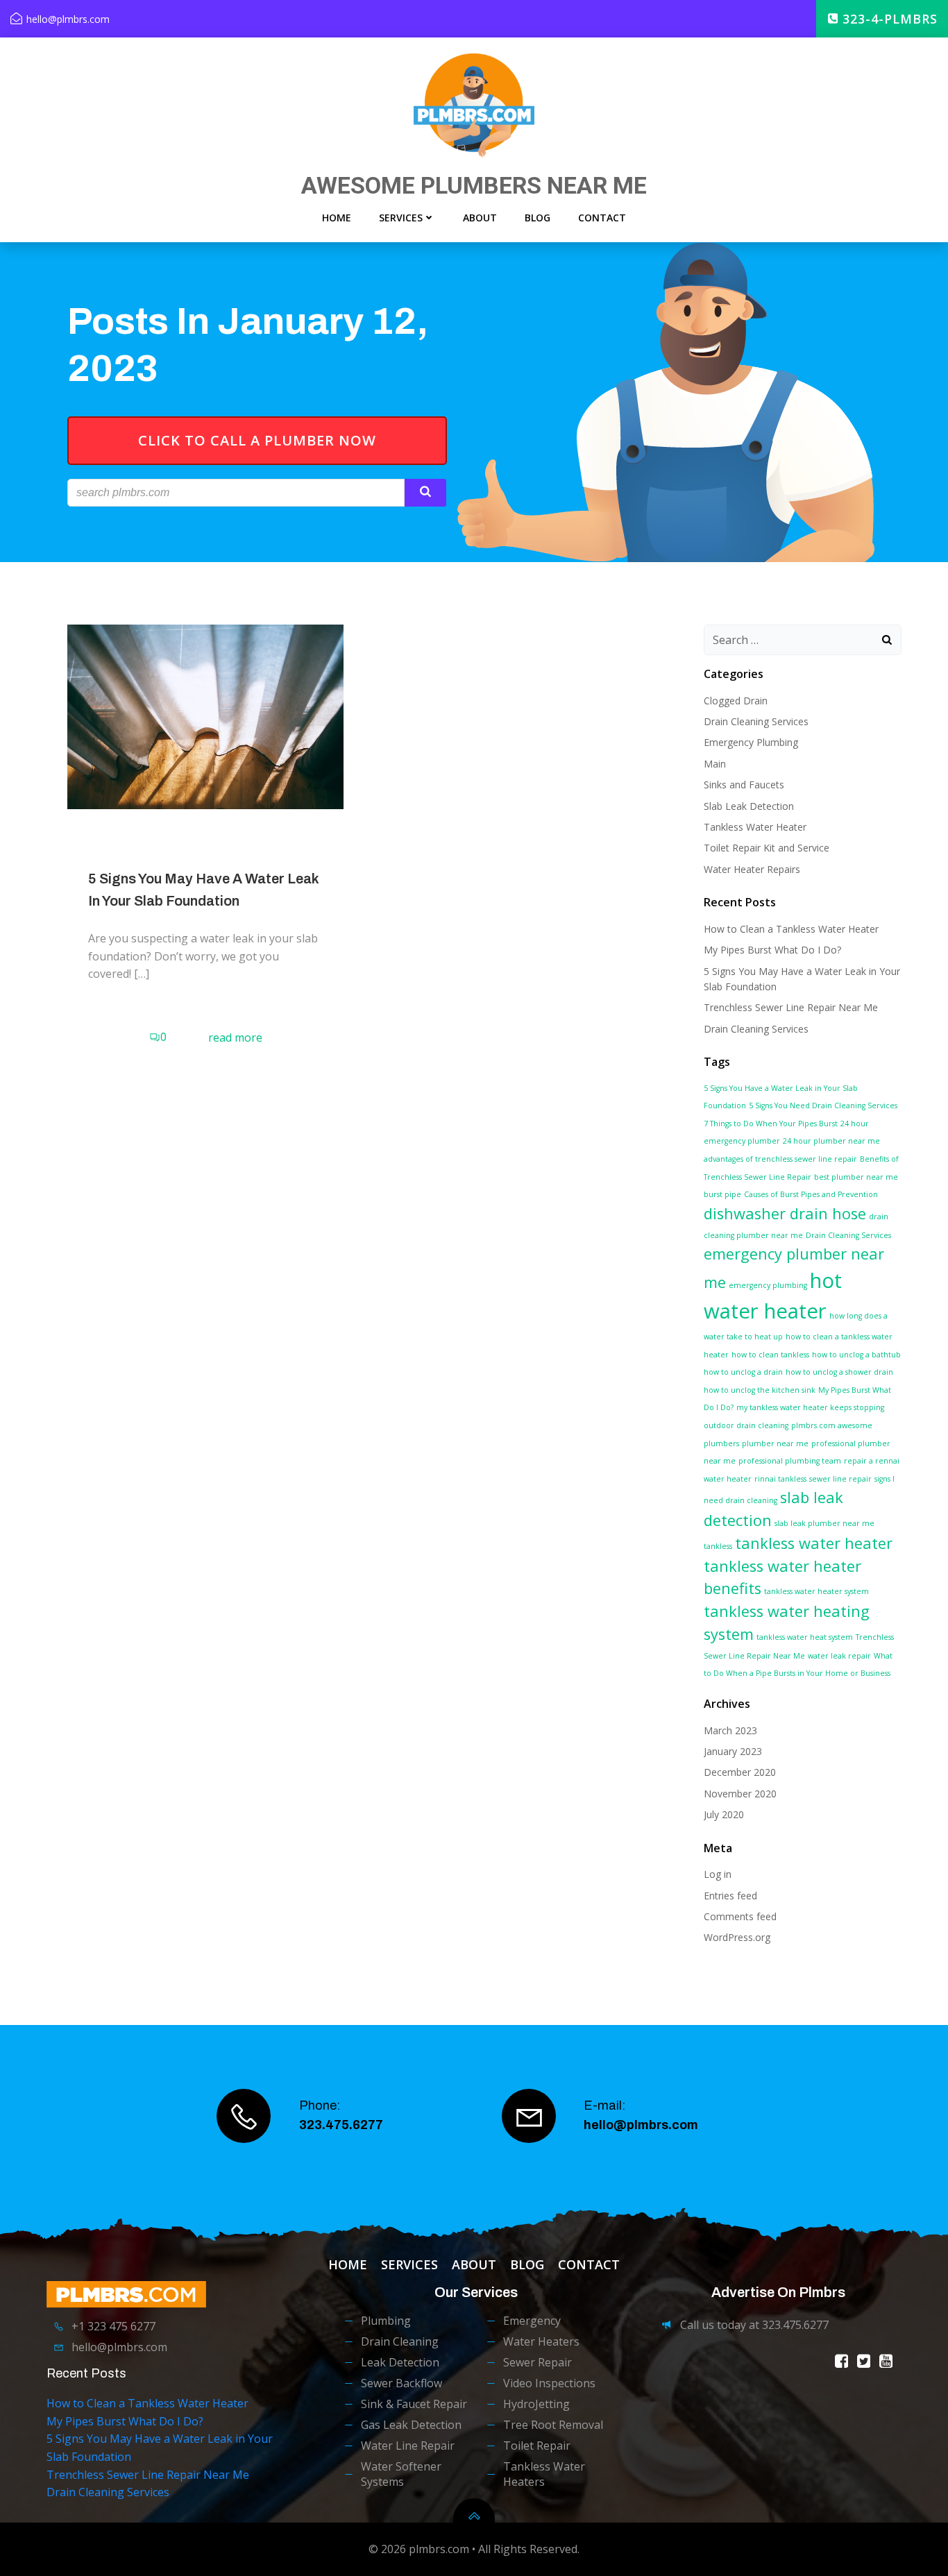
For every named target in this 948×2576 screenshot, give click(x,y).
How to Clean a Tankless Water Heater (791, 929)
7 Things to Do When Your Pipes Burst (771, 1124)
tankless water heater (814, 1543)
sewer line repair (840, 1479)
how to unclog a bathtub (856, 1355)
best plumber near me (856, 1177)
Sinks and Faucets (744, 785)
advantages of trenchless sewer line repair (780, 1159)
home (337, 218)
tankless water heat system (805, 1637)
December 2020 (740, 1772)
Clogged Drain (736, 701)
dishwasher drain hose (785, 1213)
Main (715, 764)
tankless (718, 1546)
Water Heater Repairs (752, 869)
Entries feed (730, 1896)
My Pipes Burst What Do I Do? (772, 950)
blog (538, 218)
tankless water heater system (816, 1591)
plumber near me (775, 1443)
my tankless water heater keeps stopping (810, 1407)
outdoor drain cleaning (746, 1425)
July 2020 (724, 1814)
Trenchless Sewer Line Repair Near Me (791, 1007)
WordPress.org (737, 1937)
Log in (718, 1874)
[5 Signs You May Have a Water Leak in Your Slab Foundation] (205, 715)
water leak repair (839, 1656)
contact (602, 218)
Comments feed (740, 1916)
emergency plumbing (768, 1285)
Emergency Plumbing (751, 742)
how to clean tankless (770, 1355)
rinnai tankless (780, 1479)
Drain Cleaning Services (756, 721)
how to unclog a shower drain (839, 1372)
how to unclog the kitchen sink (760, 1390)
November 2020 (740, 1794)
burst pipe (722, 1194)
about (480, 218)
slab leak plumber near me (824, 1523)
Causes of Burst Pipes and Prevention (811, 1194)
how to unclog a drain (743, 1372)
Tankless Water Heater (755, 827)
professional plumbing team (790, 1461)
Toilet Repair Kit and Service (767, 848)
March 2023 (730, 1730)
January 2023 (733, 1751)
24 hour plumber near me (831, 1141)
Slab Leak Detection (749, 806)
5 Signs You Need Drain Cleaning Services (823, 1105)
